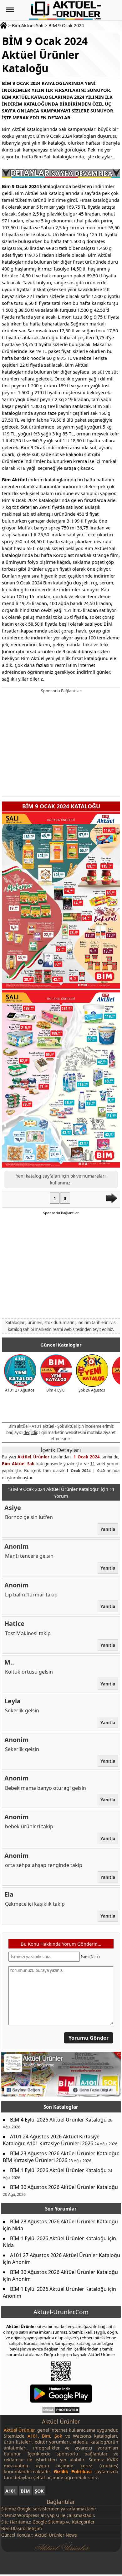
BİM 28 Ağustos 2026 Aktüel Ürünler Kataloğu (64, 2221)
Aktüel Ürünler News (56, 2535)
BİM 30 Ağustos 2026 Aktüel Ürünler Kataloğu (64, 2187)
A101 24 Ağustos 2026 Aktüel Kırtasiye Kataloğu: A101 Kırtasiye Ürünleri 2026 (51, 2140)
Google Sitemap (49, 2522)
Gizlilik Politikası (73, 2472)
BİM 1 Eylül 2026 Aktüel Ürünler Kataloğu (58, 2170)
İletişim (34, 2528)
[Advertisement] (61, 744)
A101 (11, 2491)
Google (24, 2509)
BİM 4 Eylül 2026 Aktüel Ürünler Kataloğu (58, 2120)
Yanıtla (108, 1529)
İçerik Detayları (61, 1450)
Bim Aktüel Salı (28, 25)
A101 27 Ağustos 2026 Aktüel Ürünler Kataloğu (65, 2255)
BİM (25, 2491)
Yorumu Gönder (89, 2038)
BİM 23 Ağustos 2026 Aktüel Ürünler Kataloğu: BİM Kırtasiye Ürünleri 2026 (61, 2157)
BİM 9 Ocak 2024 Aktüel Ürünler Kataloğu (45, 55)
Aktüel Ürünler (33, 1457)
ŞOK (39, 2491)
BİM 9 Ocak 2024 (66, 25)
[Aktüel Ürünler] (65, 10)
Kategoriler (83, 2522)
